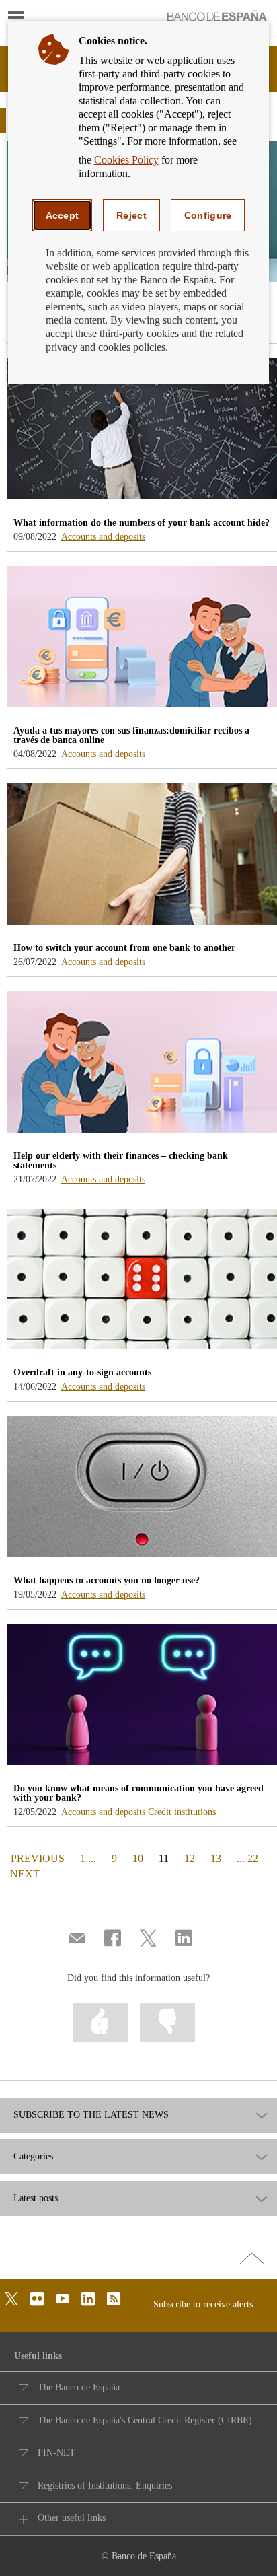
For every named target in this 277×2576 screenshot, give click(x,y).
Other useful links (72, 2518)
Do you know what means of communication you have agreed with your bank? (138, 1793)
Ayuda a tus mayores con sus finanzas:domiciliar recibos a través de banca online (131, 735)
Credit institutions (182, 1812)
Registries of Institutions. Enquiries (105, 2485)
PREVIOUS (36, 1858)
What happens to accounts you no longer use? (107, 1580)
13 (216, 1858)
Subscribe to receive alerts (203, 2304)
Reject (131, 215)
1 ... (88, 1858)
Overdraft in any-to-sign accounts (82, 1372)
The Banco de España (79, 2387)
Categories (33, 2157)
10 (138, 1858)
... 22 (247, 1858)
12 (190, 1858)
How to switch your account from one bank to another (124, 948)
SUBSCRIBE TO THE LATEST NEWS (91, 2115)
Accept (63, 215)
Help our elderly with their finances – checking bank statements (121, 1160)
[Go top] (252, 2259)
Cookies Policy (126, 160)
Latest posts (36, 2198)
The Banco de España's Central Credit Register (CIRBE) (145, 2420)
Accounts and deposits (103, 537)
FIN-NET (56, 2453)
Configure (208, 215)
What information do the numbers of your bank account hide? (142, 523)
